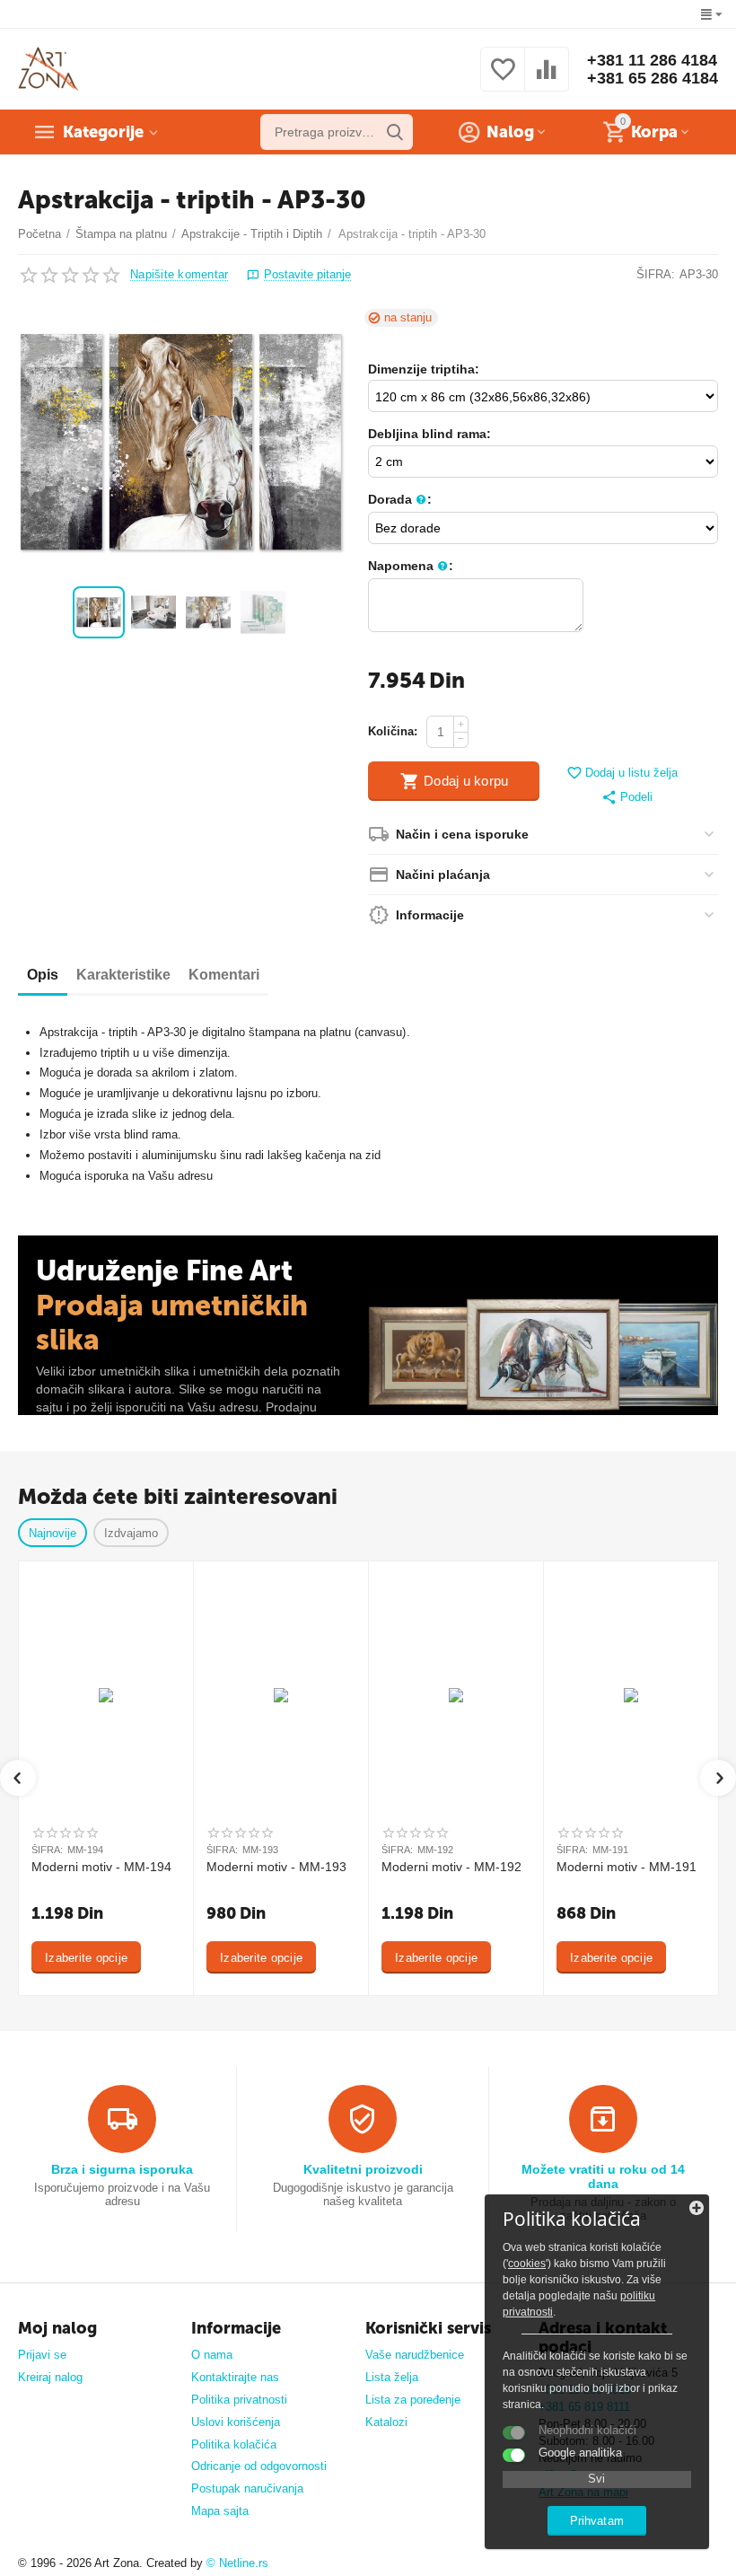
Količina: (393, 731)
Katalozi (386, 2422)
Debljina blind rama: (429, 434)
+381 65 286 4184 (653, 78)
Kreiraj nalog (50, 2377)
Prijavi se (42, 2355)
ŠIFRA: (656, 274)
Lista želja (392, 2377)
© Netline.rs (237, 2563)
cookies (527, 2264)
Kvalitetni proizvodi (363, 2169)
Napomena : (411, 566)
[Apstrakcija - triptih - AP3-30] (182, 443)
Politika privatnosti (239, 2400)
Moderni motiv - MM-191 (626, 1867)
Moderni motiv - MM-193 (276, 1867)
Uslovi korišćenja (236, 2422)
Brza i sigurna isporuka (122, 2169)
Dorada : (400, 499)
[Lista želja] (503, 79)
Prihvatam (596, 2521)
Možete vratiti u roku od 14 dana (603, 2176)
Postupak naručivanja (247, 2488)
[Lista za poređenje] (547, 79)
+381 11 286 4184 (652, 60)
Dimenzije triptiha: (424, 369)
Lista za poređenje (413, 2400)
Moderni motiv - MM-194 (101, 1867)
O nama (212, 2355)
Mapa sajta (220, 2511)
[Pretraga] (395, 132)
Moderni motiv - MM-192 (451, 1867)
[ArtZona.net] (48, 69)
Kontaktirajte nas (235, 2377)
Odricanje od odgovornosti (259, 2466)
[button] (627, 798)
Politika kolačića (234, 2444)
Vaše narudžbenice (415, 2355)
